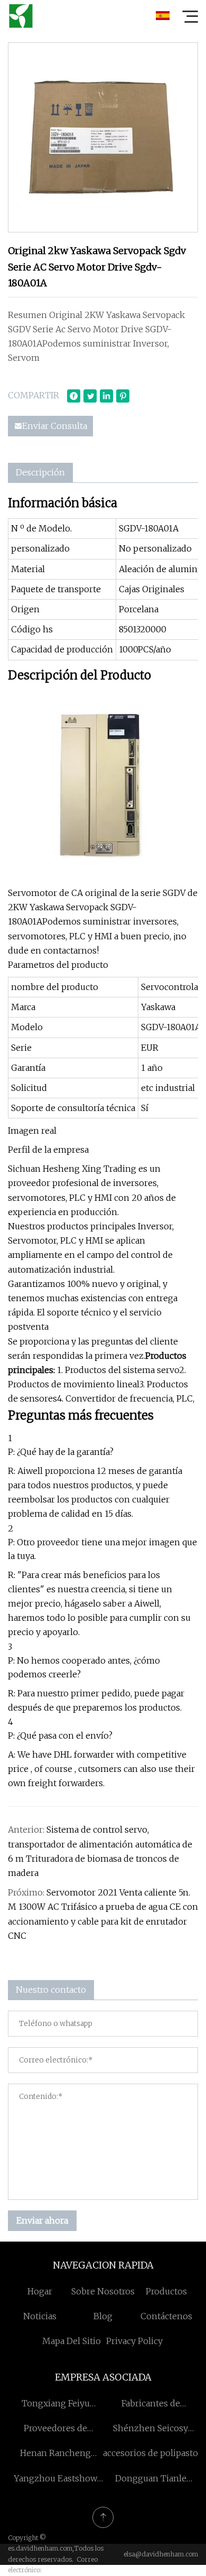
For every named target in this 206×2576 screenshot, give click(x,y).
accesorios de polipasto (151, 2453)
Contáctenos (166, 2316)
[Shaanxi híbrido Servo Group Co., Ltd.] (21, 16)
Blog (103, 2316)
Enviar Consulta (55, 426)
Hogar (40, 2291)
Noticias (40, 2316)
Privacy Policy (134, 2341)
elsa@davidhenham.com (161, 2554)
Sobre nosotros (103, 2291)
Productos (166, 2291)
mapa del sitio (72, 2341)
